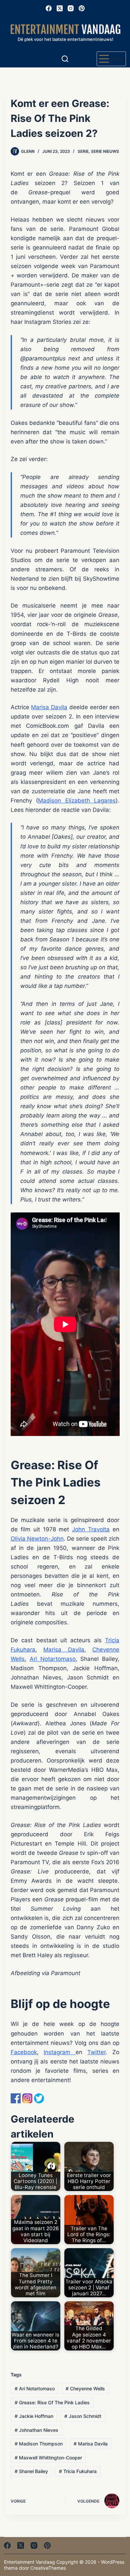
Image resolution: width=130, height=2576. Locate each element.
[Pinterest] (82, 8)
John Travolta (91, 1529)
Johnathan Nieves (36, 2430)
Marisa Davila (49, 707)
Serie (83, 151)
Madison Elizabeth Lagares (77, 801)
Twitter (96, 2052)
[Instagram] (71, 8)
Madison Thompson (39, 2444)
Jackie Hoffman (34, 2416)
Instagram (59, 2052)
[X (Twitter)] (60, 8)
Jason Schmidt (83, 2416)
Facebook (24, 2052)
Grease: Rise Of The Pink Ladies (52, 2402)
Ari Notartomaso (53, 1659)
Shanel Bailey (31, 2471)
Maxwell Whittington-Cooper (48, 2458)
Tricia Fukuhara (78, 2471)
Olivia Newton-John (37, 1539)
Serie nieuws (105, 151)
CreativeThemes (48, 2568)
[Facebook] (49, 8)
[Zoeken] (65, 59)
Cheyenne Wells (85, 2388)
